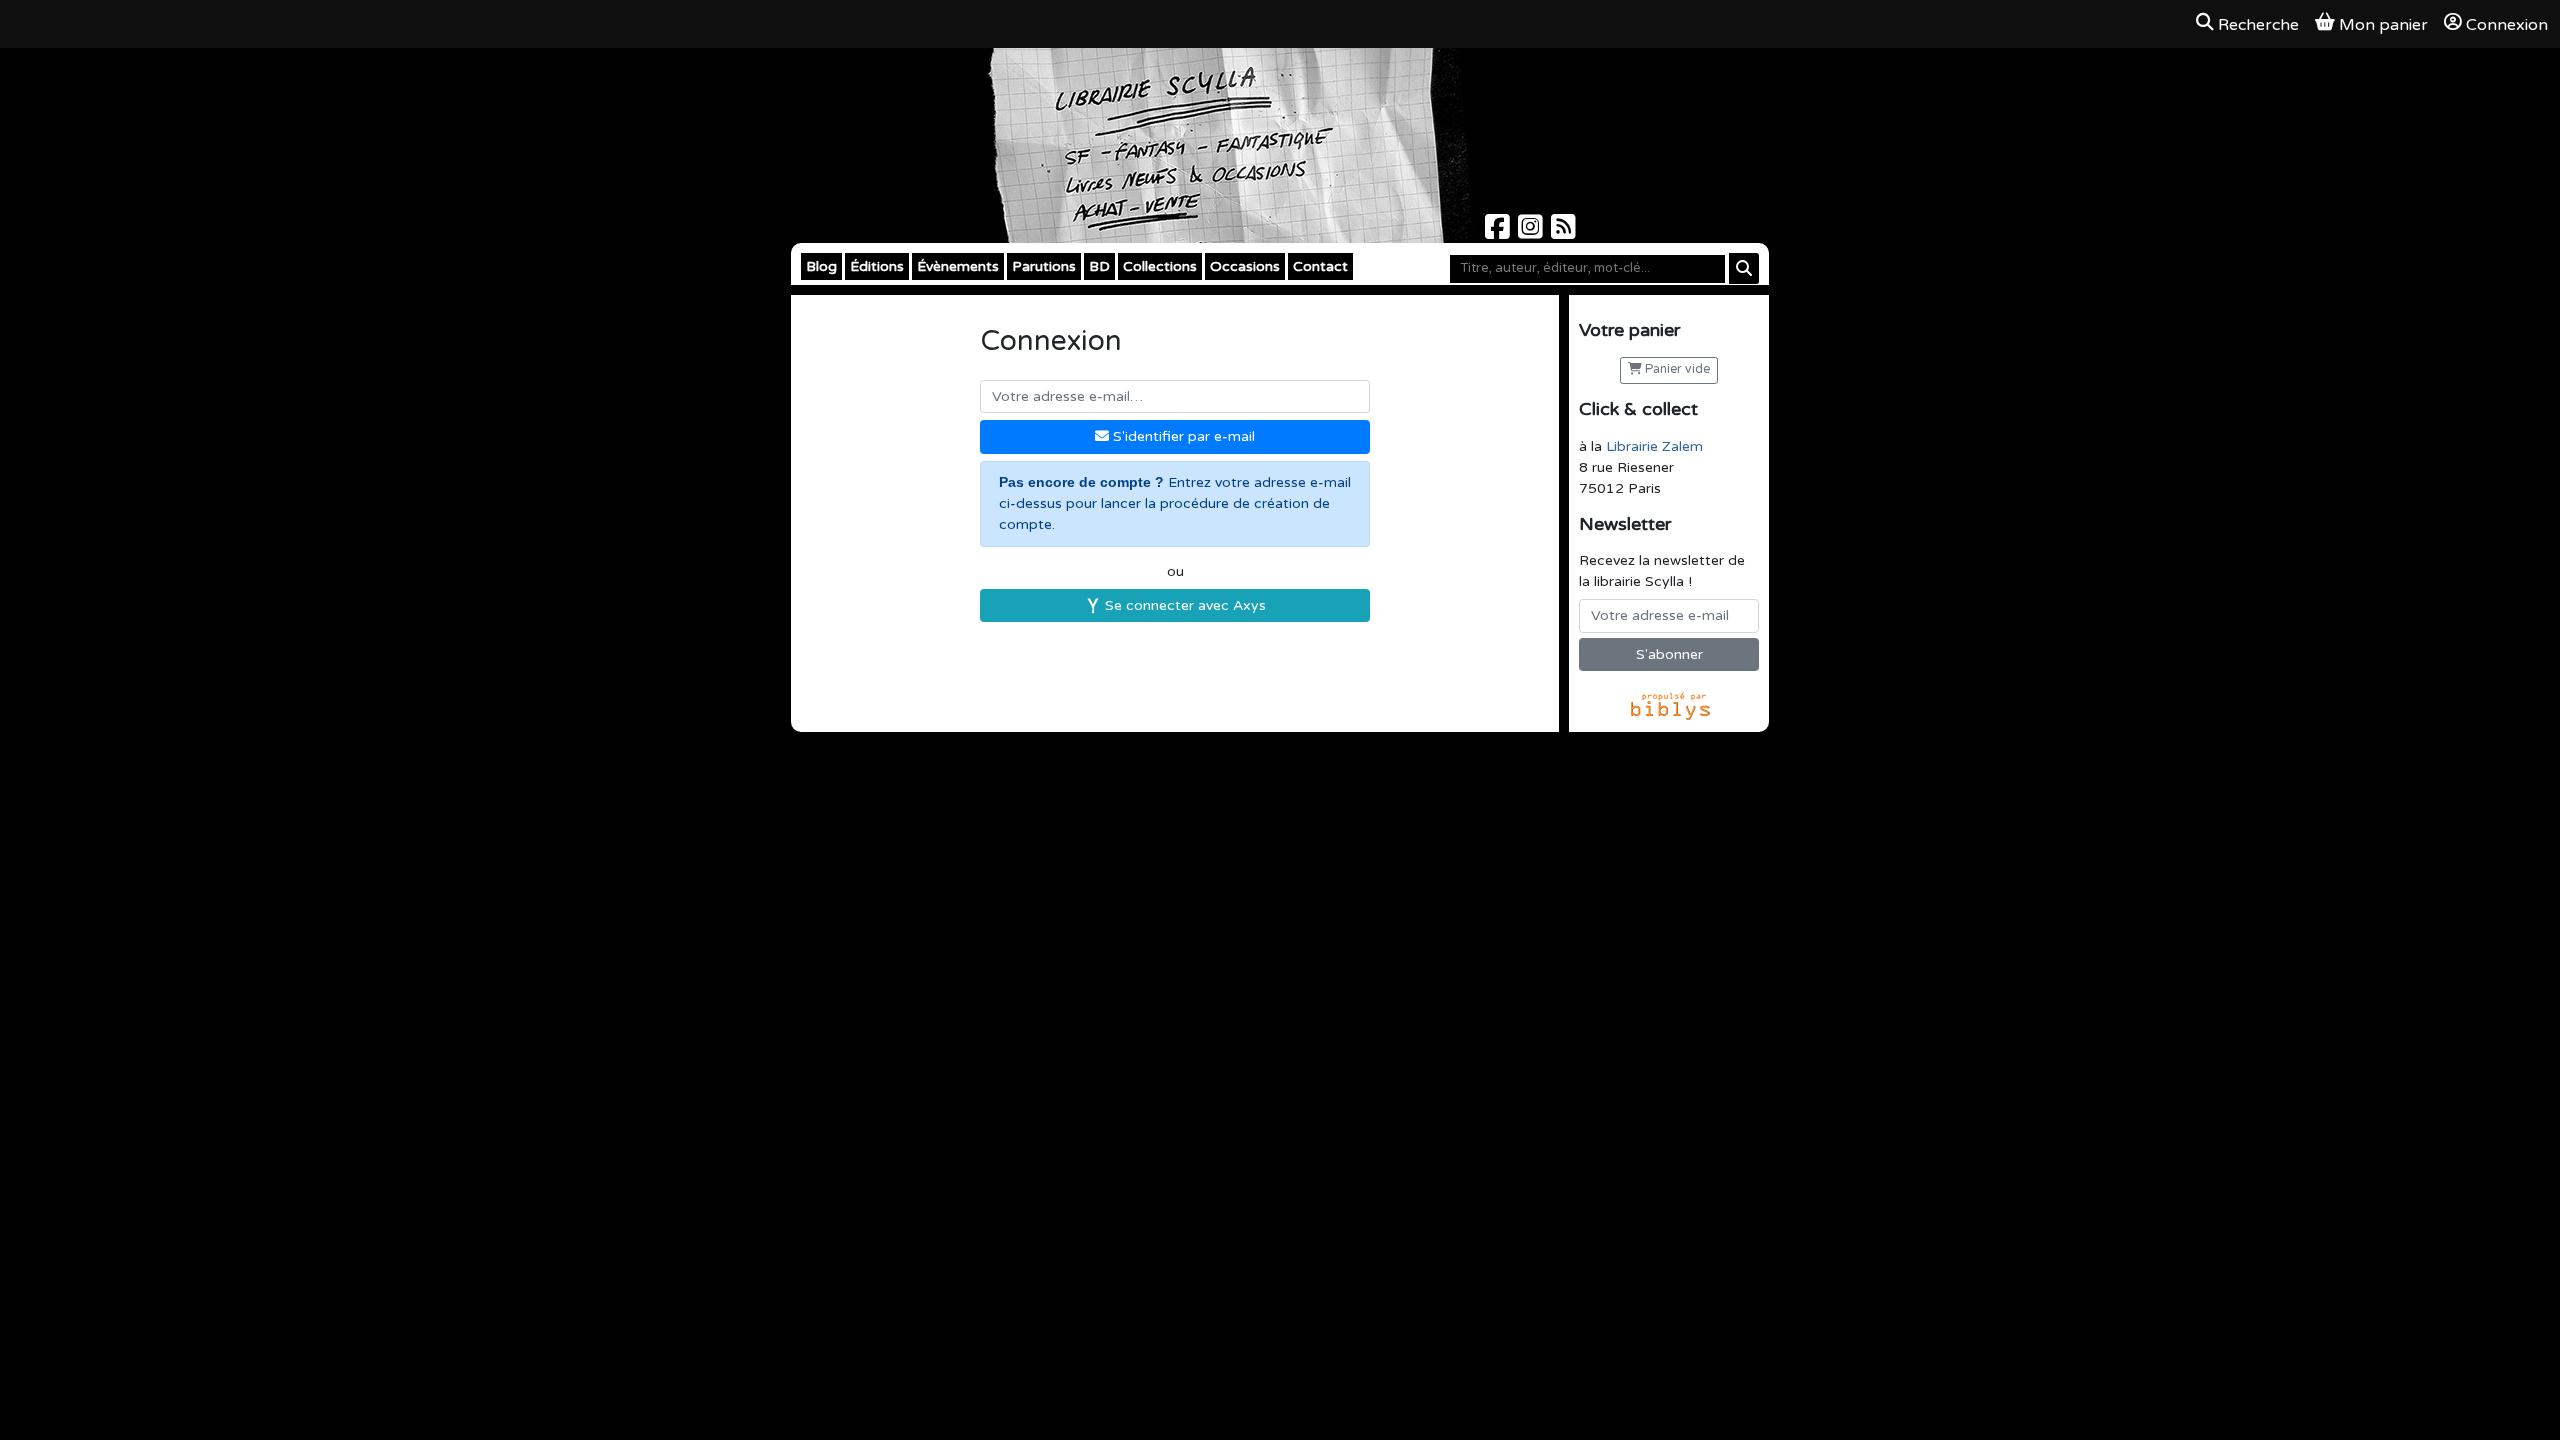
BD (1099, 266)
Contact (1320, 266)
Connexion (2507, 25)
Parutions (1044, 266)
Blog (821, 266)
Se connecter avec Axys (1183, 605)
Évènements (958, 266)
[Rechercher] (1744, 268)
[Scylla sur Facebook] (1499, 232)
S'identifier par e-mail (1182, 436)
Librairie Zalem (1654, 446)
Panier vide (1676, 369)
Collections (1160, 266)
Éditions (877, 266)
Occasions (1245, 266)
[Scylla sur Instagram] (1532, 232)
